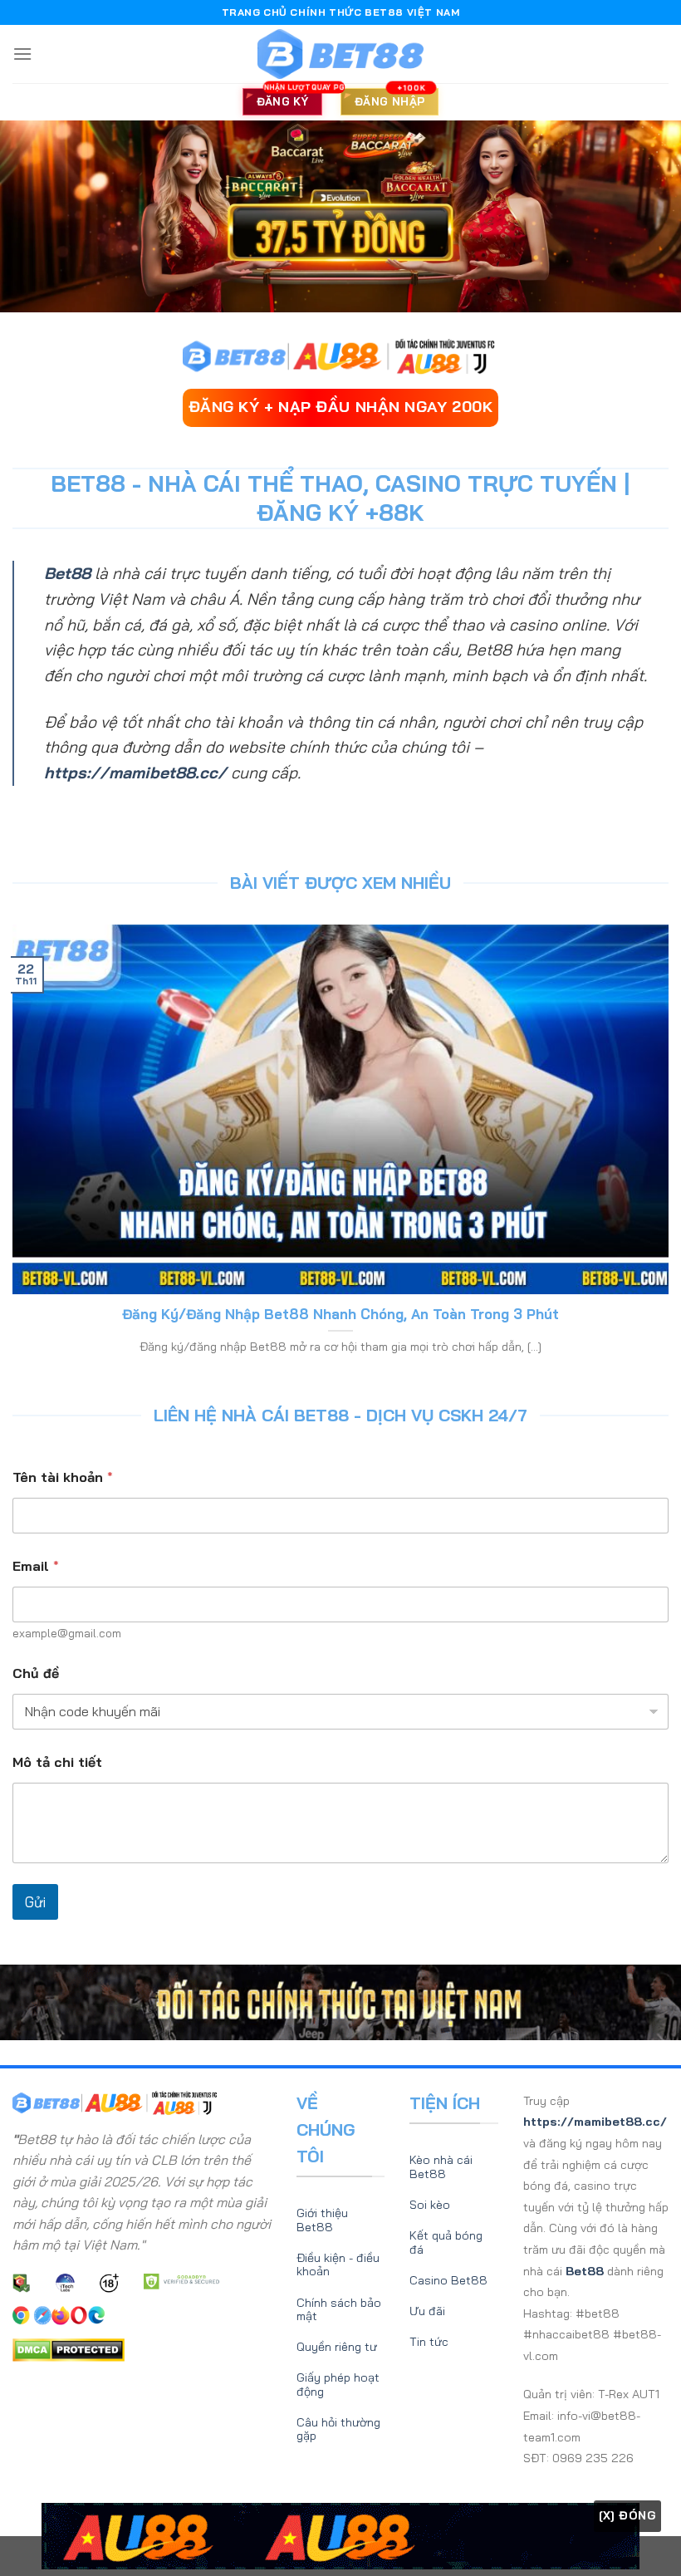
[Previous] (20, 1149)
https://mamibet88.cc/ (135, 773)
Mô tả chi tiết (57, 1762)
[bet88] (340, 54)
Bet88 (67, 573)
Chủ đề (36, 1673)
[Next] (661, 1149)
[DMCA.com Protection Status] (69, 2348)
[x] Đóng (627, 2515)
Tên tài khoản (63, 1477)
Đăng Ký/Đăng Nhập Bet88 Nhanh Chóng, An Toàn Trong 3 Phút (340, 1314)
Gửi (35, 1902)
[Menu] (22, 54)
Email (36, 1566)
